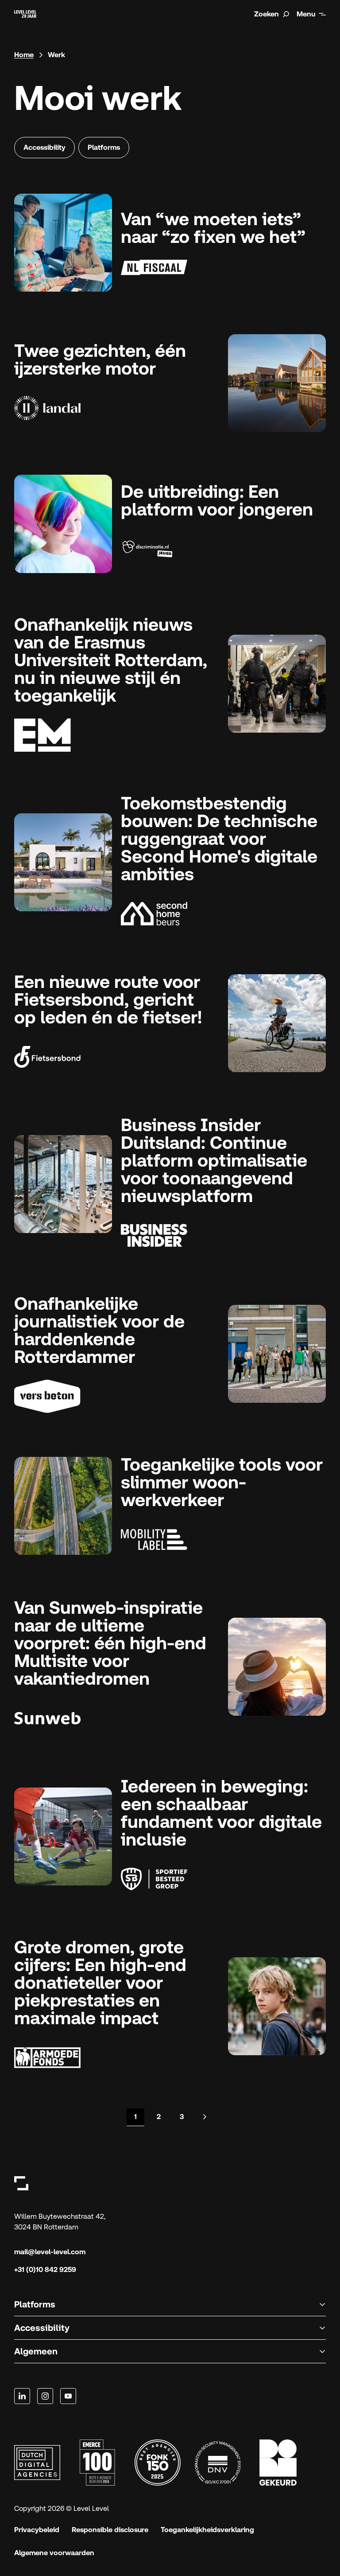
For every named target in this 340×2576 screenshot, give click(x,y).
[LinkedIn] (22, 2396)
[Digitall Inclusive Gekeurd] (278, 2463)
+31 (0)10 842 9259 (45, 2270)
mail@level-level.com (50, 2252)
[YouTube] (68, 2396)
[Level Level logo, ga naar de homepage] (21, 2183)
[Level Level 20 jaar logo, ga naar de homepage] (25, 14)
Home (24, 55)
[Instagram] (45, 2396)
